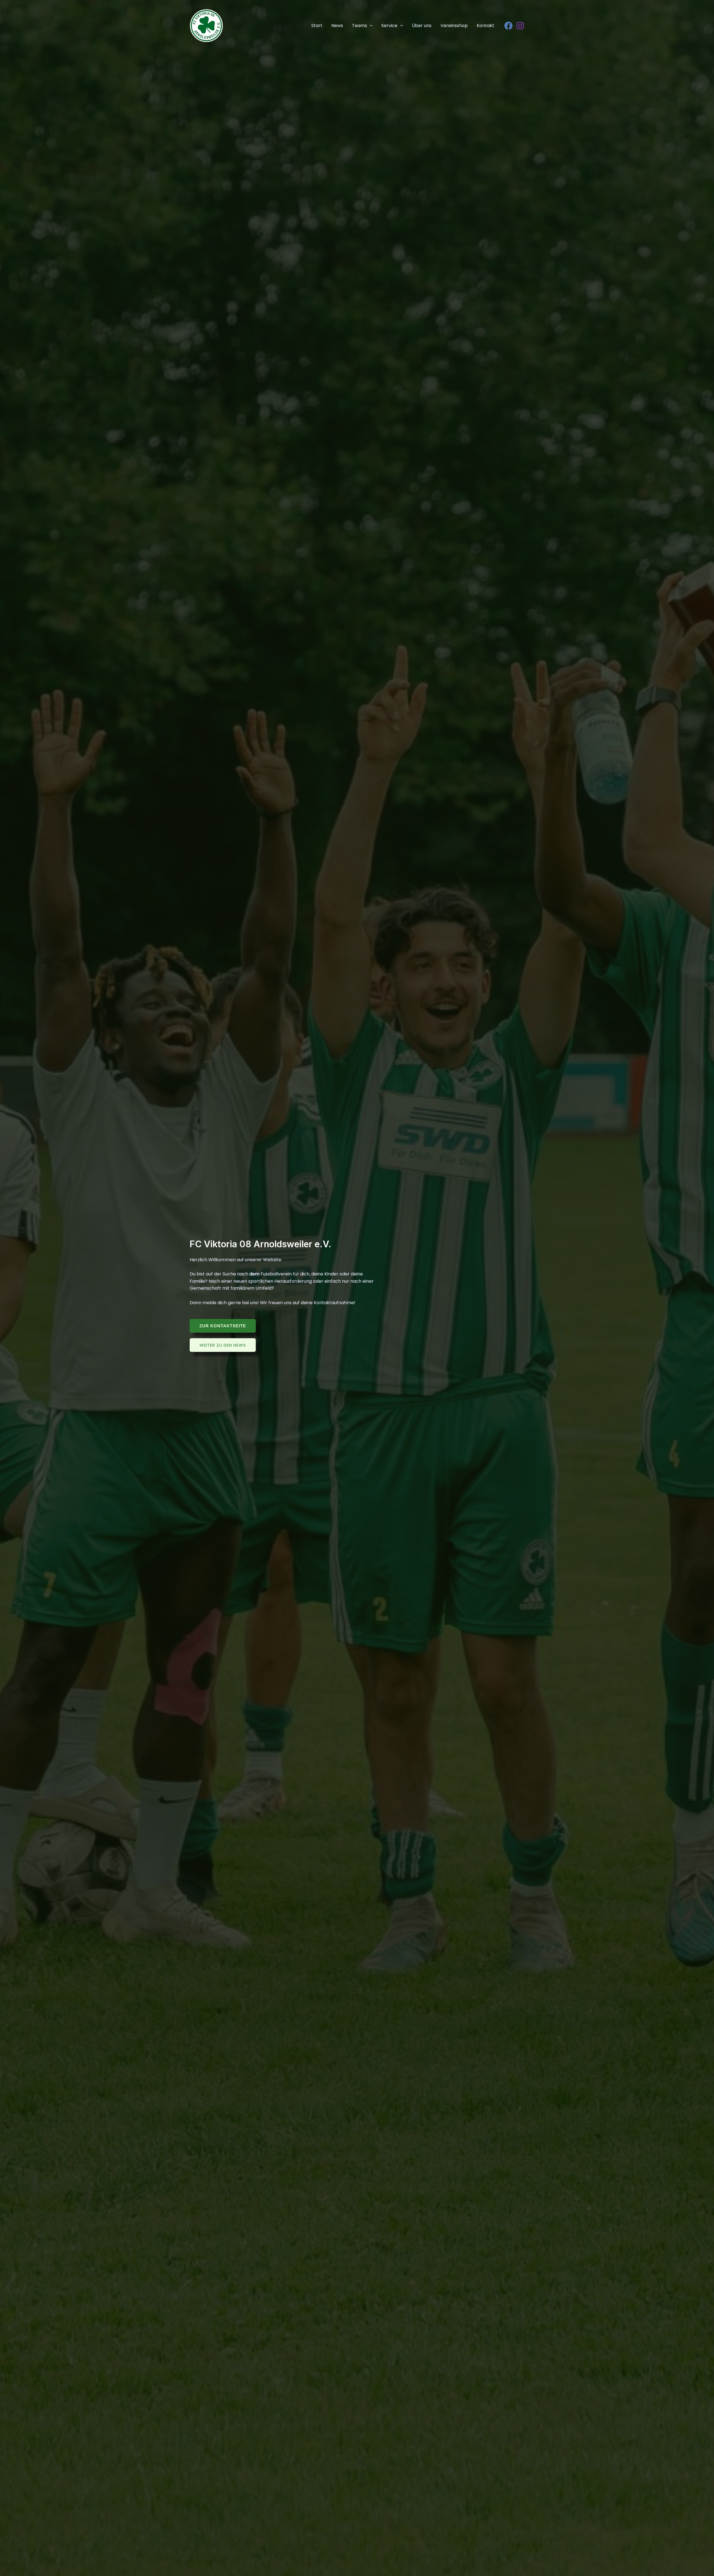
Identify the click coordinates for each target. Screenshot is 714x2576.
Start (317, 26)
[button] (370, 26)
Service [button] (389, 26)
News (337, 26)
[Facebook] (508, 26)
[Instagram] (520, 26)
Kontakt (485, 26)
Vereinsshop (454, 26)
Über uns (422, 26)
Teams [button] (360, 26)
